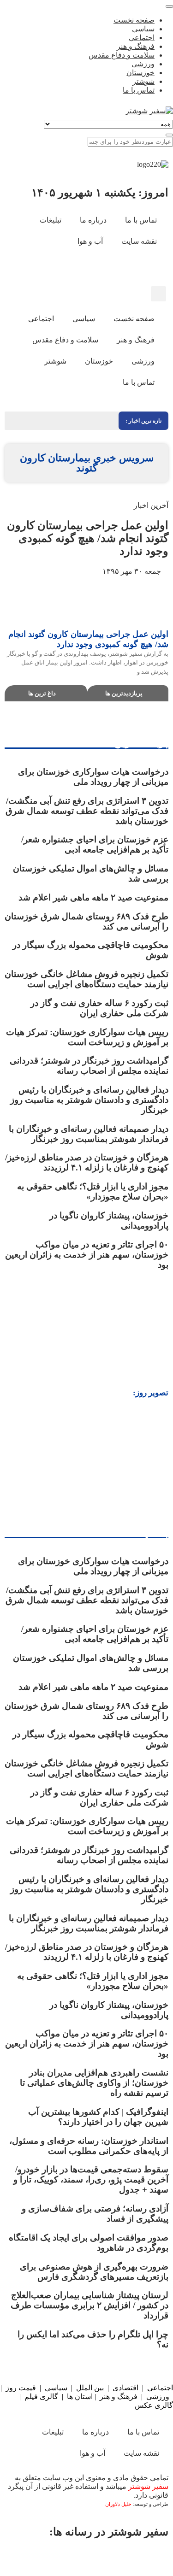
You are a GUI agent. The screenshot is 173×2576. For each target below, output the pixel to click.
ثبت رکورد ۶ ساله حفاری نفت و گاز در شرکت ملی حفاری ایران (99, 1008)
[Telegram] (59, 2558)
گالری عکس (154, 2405)
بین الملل (90, 2388)
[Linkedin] (26, 2558)
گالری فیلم (41, 2397)
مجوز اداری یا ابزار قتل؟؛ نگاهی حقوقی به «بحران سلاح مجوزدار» (93, 1191)
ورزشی (158, 2397)
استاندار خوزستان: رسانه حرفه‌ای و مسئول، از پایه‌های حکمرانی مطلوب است (89, 2146)
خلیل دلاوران (119, 2504)
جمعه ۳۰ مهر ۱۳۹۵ (133, 571)
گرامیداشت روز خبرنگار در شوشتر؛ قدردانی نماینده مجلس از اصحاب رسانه (89, 1066)
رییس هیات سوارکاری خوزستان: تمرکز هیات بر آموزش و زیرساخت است (87, 1037)
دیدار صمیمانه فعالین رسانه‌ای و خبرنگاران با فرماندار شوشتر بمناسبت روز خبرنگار (89, 1134)
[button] (158, 294)
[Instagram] (130, 268)
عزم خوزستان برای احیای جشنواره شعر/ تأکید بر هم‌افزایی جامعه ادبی (95, 844)
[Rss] (105, 268)
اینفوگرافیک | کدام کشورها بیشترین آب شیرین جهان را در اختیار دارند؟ (98, 2117)
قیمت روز (21, 2388)
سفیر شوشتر (148, 2486)
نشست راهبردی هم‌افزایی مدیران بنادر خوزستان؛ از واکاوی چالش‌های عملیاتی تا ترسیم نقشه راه (94, 2083)
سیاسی (56, 2388)
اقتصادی (125, 2388)
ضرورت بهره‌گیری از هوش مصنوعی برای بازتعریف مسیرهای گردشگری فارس (94, 2272)
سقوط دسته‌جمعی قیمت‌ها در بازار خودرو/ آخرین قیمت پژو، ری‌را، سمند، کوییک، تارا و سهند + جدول (91, 2179)
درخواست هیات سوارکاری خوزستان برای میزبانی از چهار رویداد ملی (93, 777)
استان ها (80, 2397)
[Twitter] (124, 2558)
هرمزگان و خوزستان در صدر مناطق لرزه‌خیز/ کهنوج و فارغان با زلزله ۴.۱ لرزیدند (87, 1162)
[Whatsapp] (91, 2558)
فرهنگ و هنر (119, 2397)
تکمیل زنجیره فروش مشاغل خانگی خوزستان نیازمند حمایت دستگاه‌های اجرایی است (86, 979)
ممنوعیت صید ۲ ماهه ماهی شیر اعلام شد (92, 897)
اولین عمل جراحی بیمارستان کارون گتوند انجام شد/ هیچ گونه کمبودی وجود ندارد (88, 538)
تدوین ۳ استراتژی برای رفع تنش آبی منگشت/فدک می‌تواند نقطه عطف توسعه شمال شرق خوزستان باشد (87, 811)
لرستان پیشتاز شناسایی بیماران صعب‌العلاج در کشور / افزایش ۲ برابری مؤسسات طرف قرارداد (89, 2305)
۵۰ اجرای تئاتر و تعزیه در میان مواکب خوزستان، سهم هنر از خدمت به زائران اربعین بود (87, 1255)
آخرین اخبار (151, 505)
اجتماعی (160, 2388)
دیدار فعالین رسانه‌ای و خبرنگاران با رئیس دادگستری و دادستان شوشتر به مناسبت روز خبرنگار (89, 1100)
